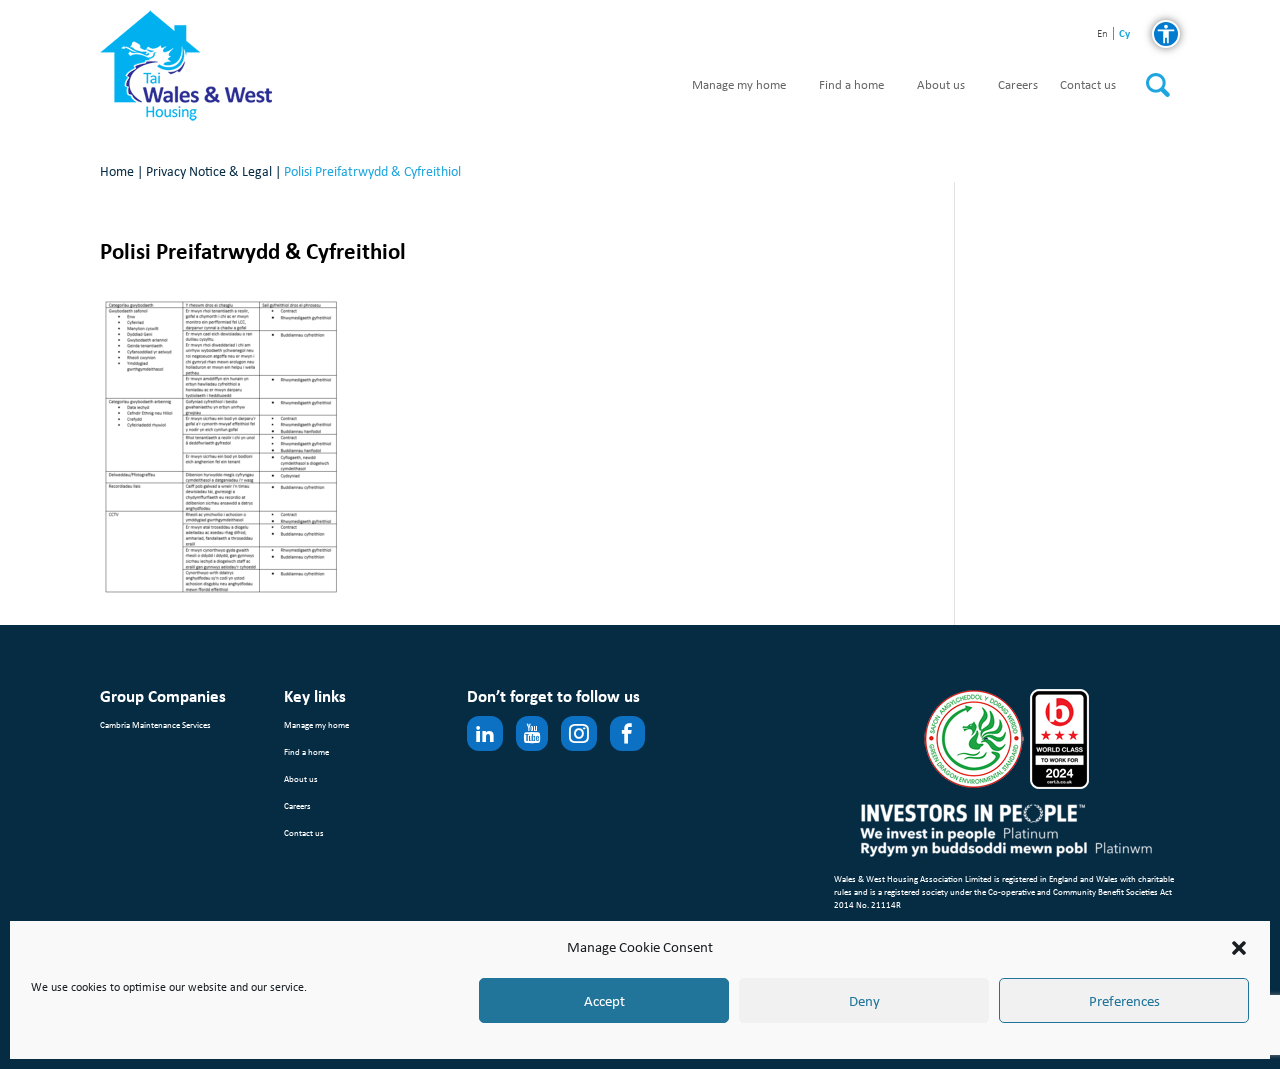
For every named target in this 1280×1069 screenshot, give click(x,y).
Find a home (851, 85)
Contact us (1088, 85)
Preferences (1124, 1001)
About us (941, 85)
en (1102, 34)
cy (1124, 33)
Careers (1018, 85)
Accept (604, 1001)
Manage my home (739, 85)
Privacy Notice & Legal (209, 171)
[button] (1239, 948)
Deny (864, 1001)
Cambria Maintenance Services (155, 724)
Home (117, 171)
